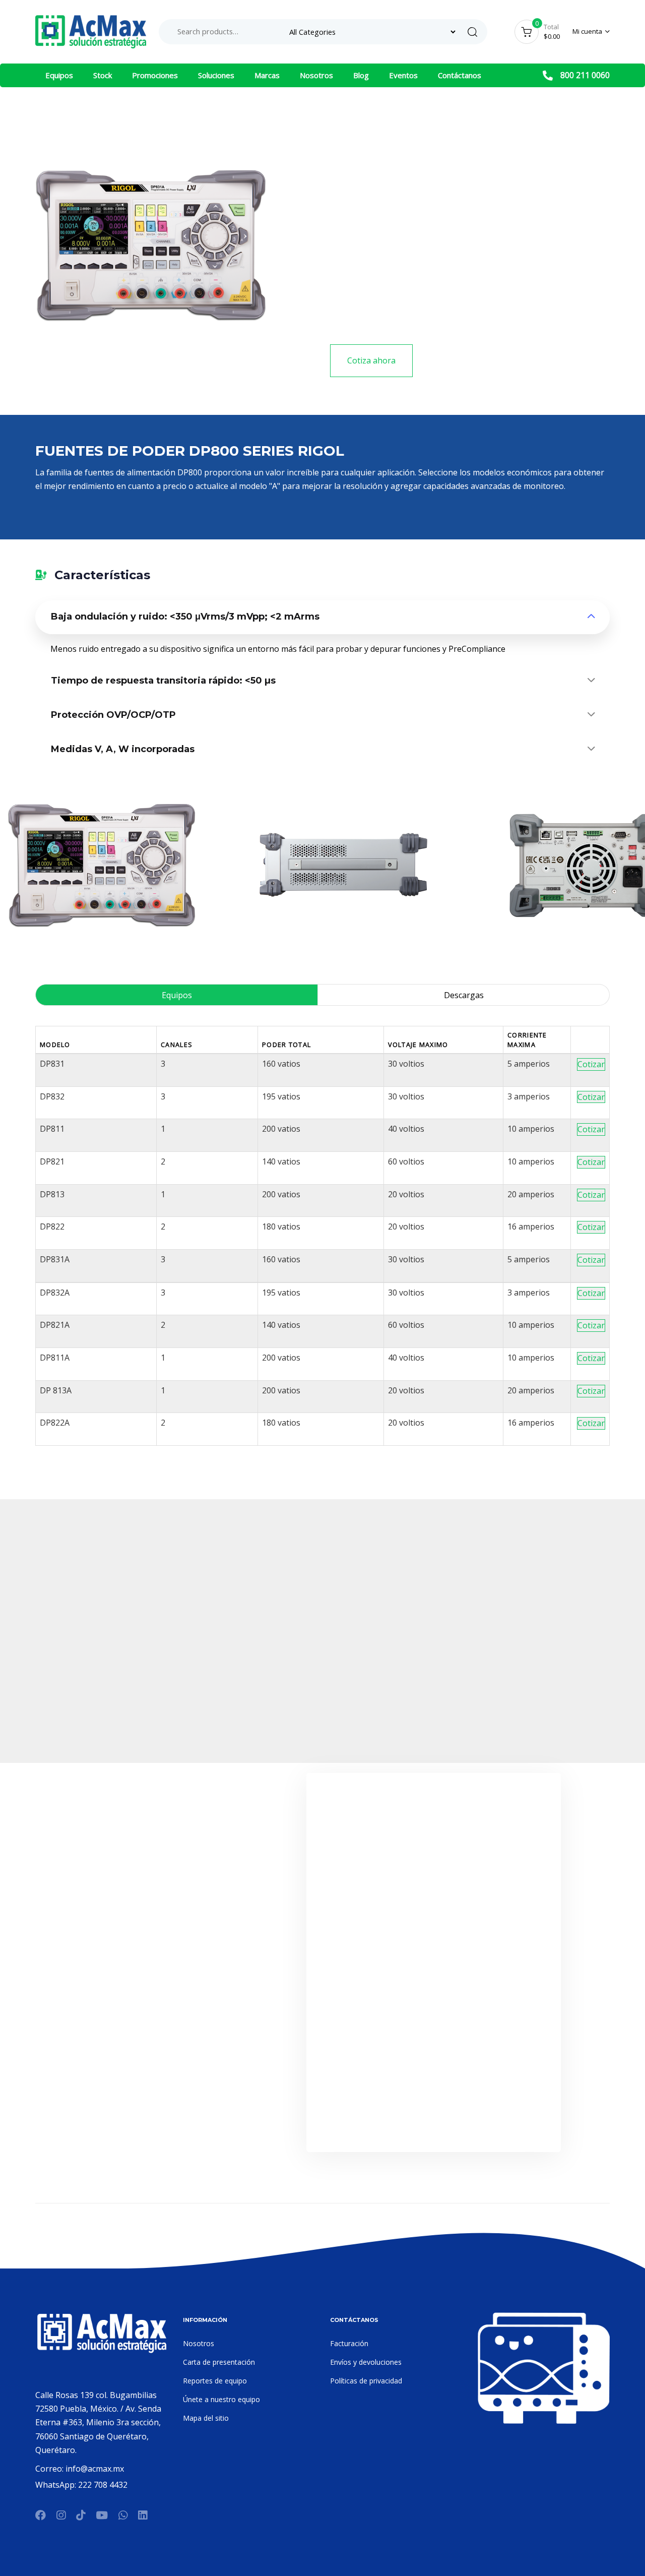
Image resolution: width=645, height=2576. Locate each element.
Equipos (59, 75)
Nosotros (316, 75)
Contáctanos (460, 75)
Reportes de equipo (215, 2381)
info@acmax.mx (95, 2469)
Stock (103, 75)
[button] (591, 32)
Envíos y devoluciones (366, 2362)
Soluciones (216, 75)
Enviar (433, 2119)
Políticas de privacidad (366, 2381)
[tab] (322, 618)
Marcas (267, 75)
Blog (361, 75)
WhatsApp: (57, 2485)
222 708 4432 (103, 2485)
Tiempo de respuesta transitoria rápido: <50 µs (163, 681)
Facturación (349, 2343)
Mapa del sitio (206, 2418)
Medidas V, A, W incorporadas (123, 749)
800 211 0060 (585, 75)
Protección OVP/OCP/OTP (113, 715)
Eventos (403, 75)
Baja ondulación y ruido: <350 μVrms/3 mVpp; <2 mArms (185, 617)
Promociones (155, 75)
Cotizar (591, 1064)
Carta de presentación (219, 2362)
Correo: (50, 2469)
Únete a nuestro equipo (221, 2399)
